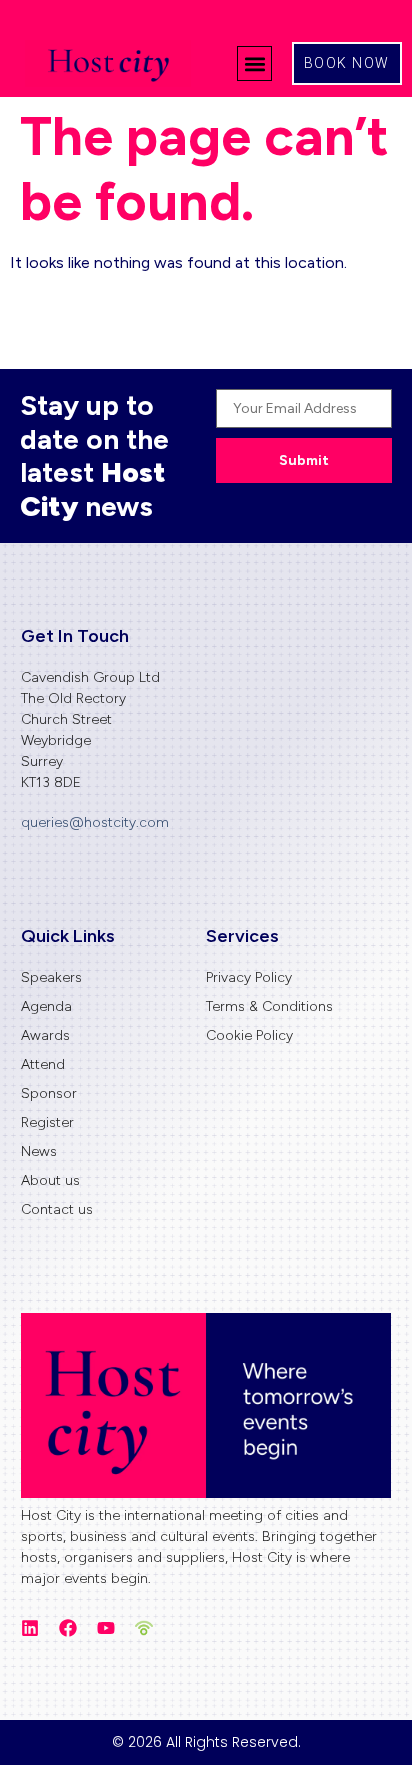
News (39, 1151)
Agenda (46, 1006)
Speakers (51, 977)
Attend (43, 1064)
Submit (304, 460)
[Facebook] (68, 1628)
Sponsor (49, 1093)
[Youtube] (106, 1628)
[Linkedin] (30, 1628)
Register (47, 1122)
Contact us (57, 1209)
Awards (45, 1035)
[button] (254, 63)
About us (50, 1180)
